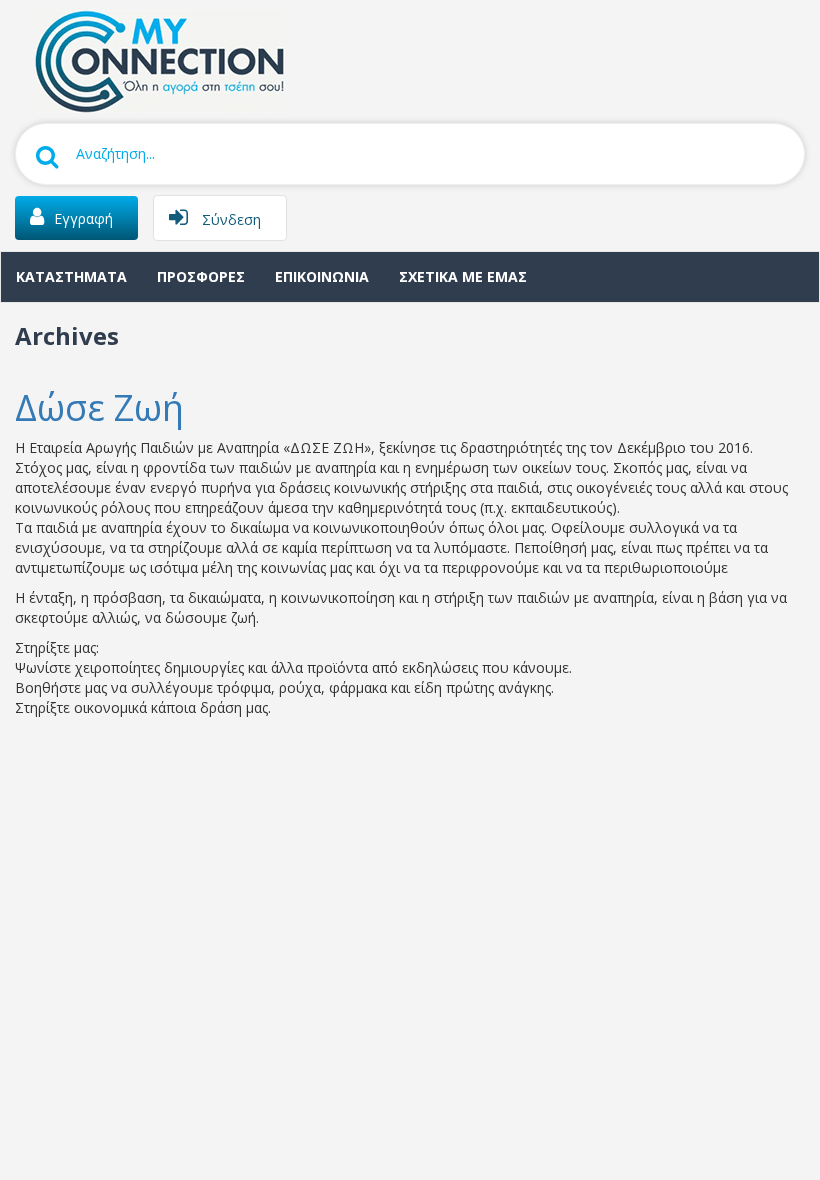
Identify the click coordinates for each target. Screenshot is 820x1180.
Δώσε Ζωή (99, 407)
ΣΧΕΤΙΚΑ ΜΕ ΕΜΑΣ (463, 276)
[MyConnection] (155, 59)
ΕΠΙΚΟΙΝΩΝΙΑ (322, 276)
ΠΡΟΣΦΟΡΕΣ (201, 276)
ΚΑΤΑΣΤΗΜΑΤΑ (71, 276)
